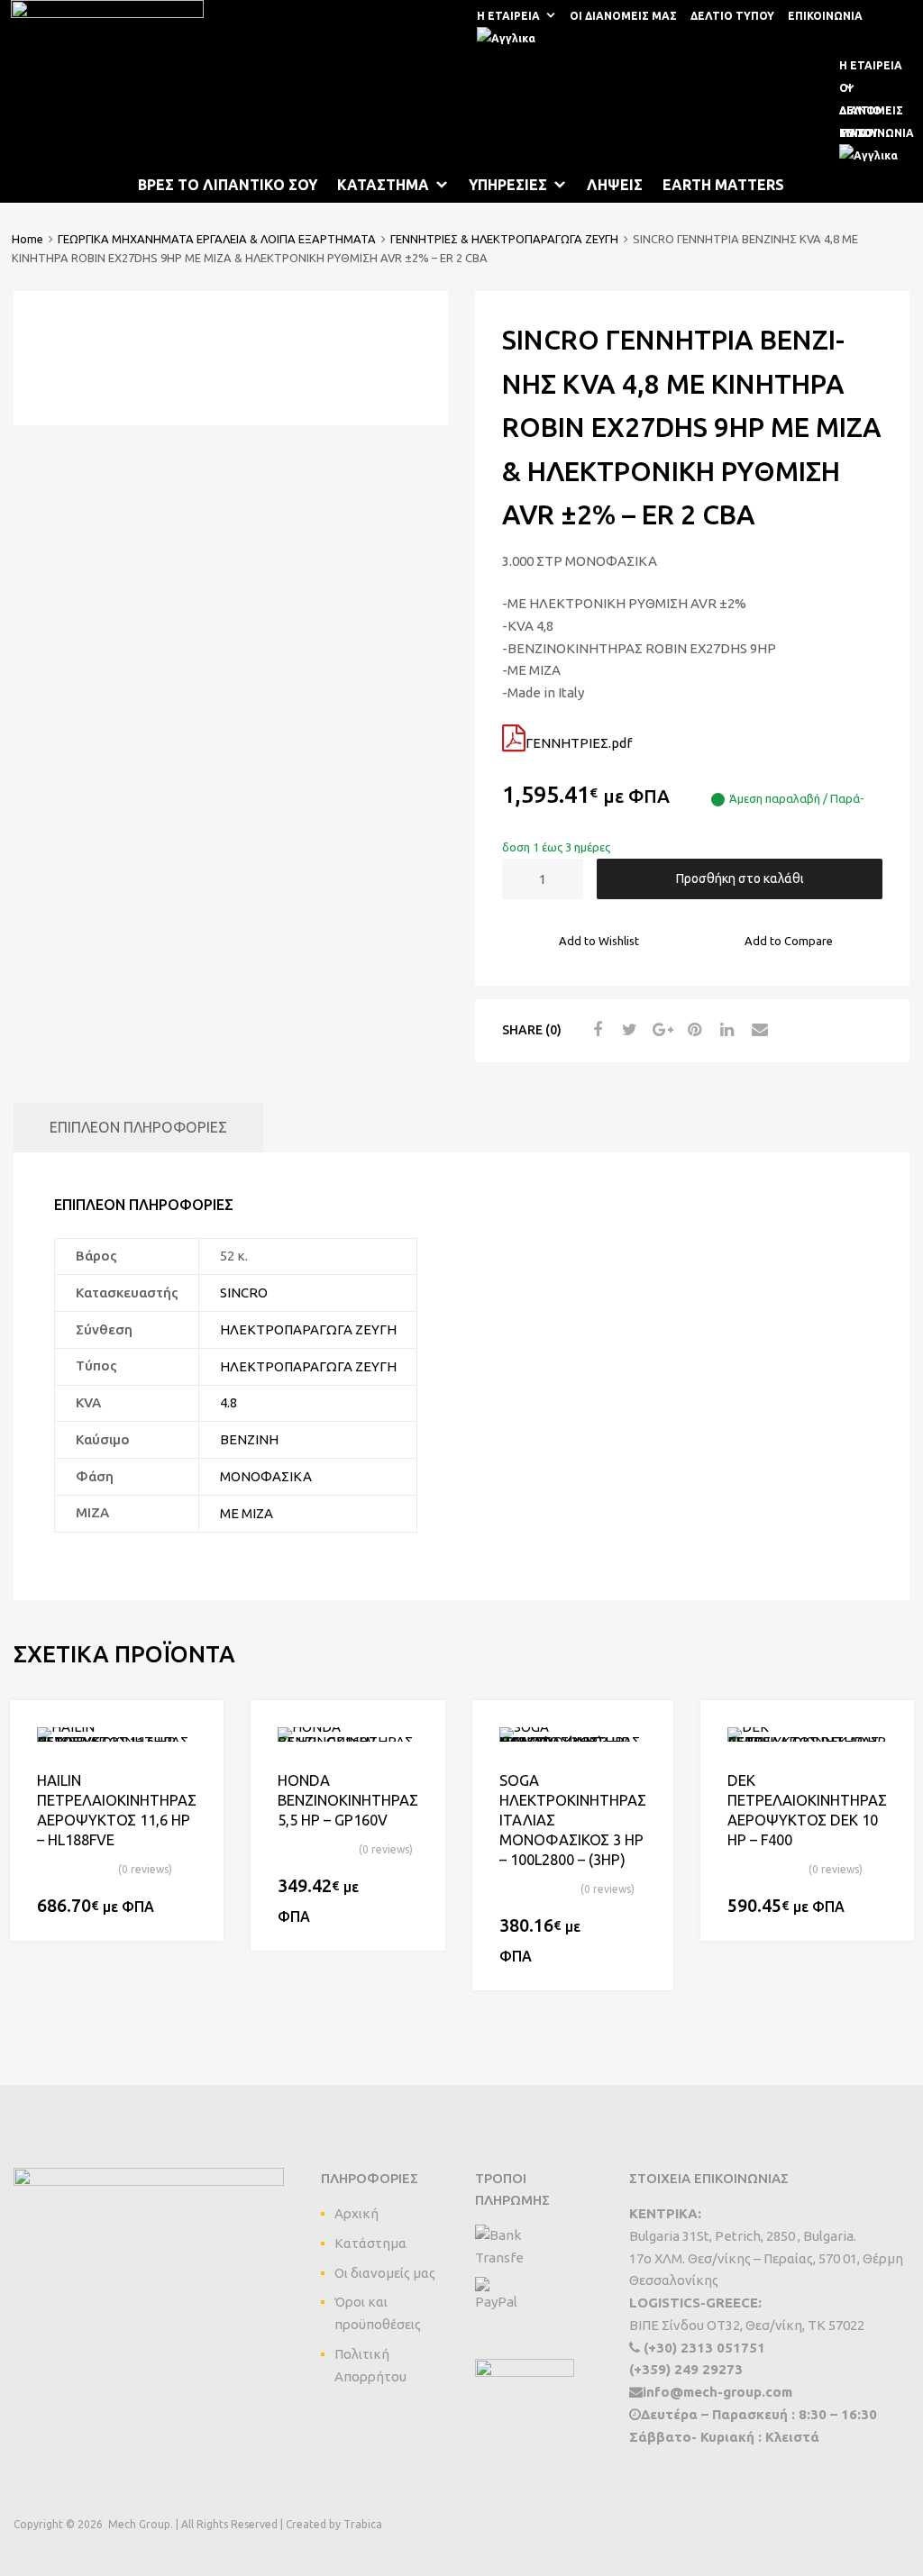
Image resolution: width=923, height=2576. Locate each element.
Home (27, 239)
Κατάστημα (370, 2243)
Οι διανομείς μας (385, 2273)
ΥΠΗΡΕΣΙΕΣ (508, 185)
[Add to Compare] (193, 1764)
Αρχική (356, 2213)
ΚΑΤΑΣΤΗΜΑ (383, 185)
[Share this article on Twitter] (627, 1030)
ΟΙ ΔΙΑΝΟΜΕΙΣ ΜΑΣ (623, 16)
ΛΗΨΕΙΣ (615, 185)
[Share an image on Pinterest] (692, 1030)
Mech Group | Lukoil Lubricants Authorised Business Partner (347, 106)
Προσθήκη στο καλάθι (740, 878)
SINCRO (244, 1293)
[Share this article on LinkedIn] (725, 1030)
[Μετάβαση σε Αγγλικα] (510, 38)
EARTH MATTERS (723, 185)
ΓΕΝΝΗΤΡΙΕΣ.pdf (579, 743)
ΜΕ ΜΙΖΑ (247, 1513)
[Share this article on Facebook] (595, 1030)
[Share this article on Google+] (660, 1030)
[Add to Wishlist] (193, 1734)
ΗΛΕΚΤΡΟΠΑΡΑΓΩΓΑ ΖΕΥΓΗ (308, 1329)
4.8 (228, 1402)
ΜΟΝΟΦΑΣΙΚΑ (266, 1476)
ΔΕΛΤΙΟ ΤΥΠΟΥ (732, 16)
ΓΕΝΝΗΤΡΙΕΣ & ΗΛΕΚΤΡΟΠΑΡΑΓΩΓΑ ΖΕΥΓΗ (504, 239)
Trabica (363, 2524)
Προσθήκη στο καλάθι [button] (186, 1907)
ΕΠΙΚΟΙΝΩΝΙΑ (825, 16)
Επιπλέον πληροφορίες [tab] (138, 1127)
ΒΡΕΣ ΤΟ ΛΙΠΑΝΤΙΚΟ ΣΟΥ (228, 185)
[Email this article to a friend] (757, 1030)
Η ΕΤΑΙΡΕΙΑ (508, 16)
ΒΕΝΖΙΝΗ (249, 1439)
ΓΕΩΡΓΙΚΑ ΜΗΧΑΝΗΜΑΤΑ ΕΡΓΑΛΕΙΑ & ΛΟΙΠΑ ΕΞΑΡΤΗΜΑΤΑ (217, 239)
